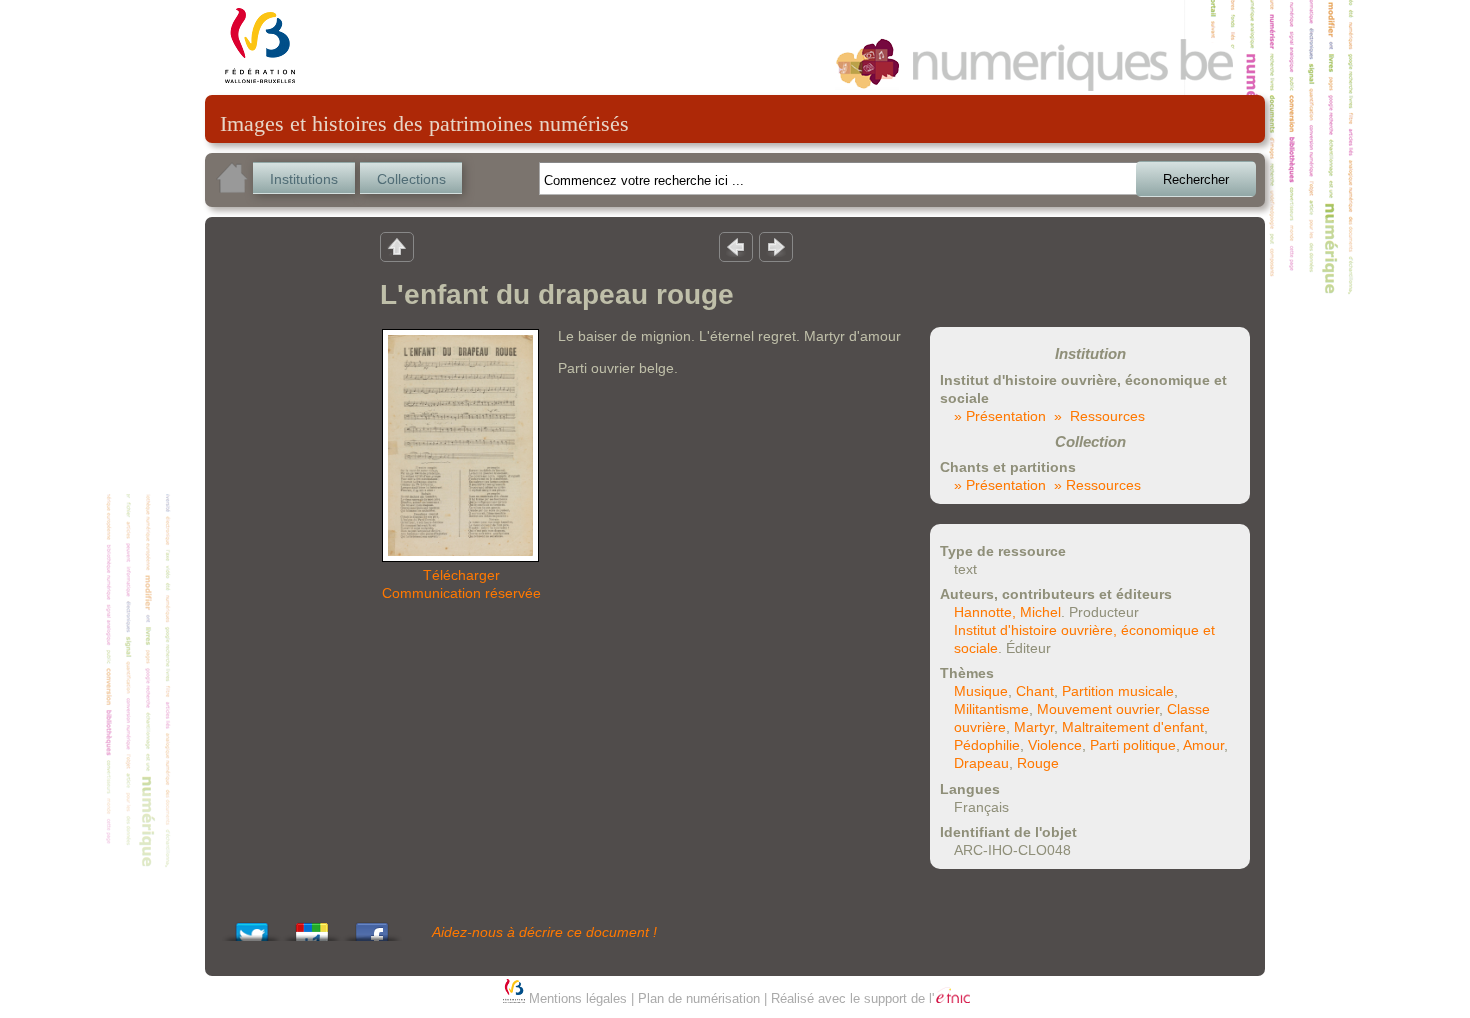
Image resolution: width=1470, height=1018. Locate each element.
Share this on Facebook (372, 926)
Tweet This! (252, 926)
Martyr (1034, 727)
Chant (1035, 691)
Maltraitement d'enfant (1133, 727)
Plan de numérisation (699, 998)
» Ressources (1099, 416)
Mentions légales (578, 998)
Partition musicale (1118, 691)
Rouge (1038, 763)
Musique (981, 691)
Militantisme (991, 709)
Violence (1055, 745)
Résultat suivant (776, 246)
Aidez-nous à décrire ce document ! (544, 932)
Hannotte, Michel (1007, 612)
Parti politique (1133, 745)
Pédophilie (987, 745)
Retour (397, 246)
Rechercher (1196, 179)
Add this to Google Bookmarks (312, 926)
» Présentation (1000, 416)
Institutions (304, 179)
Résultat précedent (736, 246)
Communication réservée (461, 593)
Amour (1203, 745)
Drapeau (981, 763)
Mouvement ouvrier (1098, 709)
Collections (411, 179)
